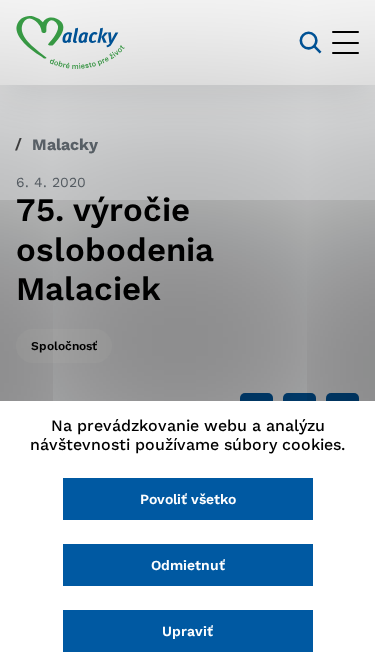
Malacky (65, 144)
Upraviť (187, 631)
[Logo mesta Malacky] (70, 43)
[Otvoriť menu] (345, 42)
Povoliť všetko (188, 499)
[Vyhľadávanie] (310, 42)
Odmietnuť (188, 565)
